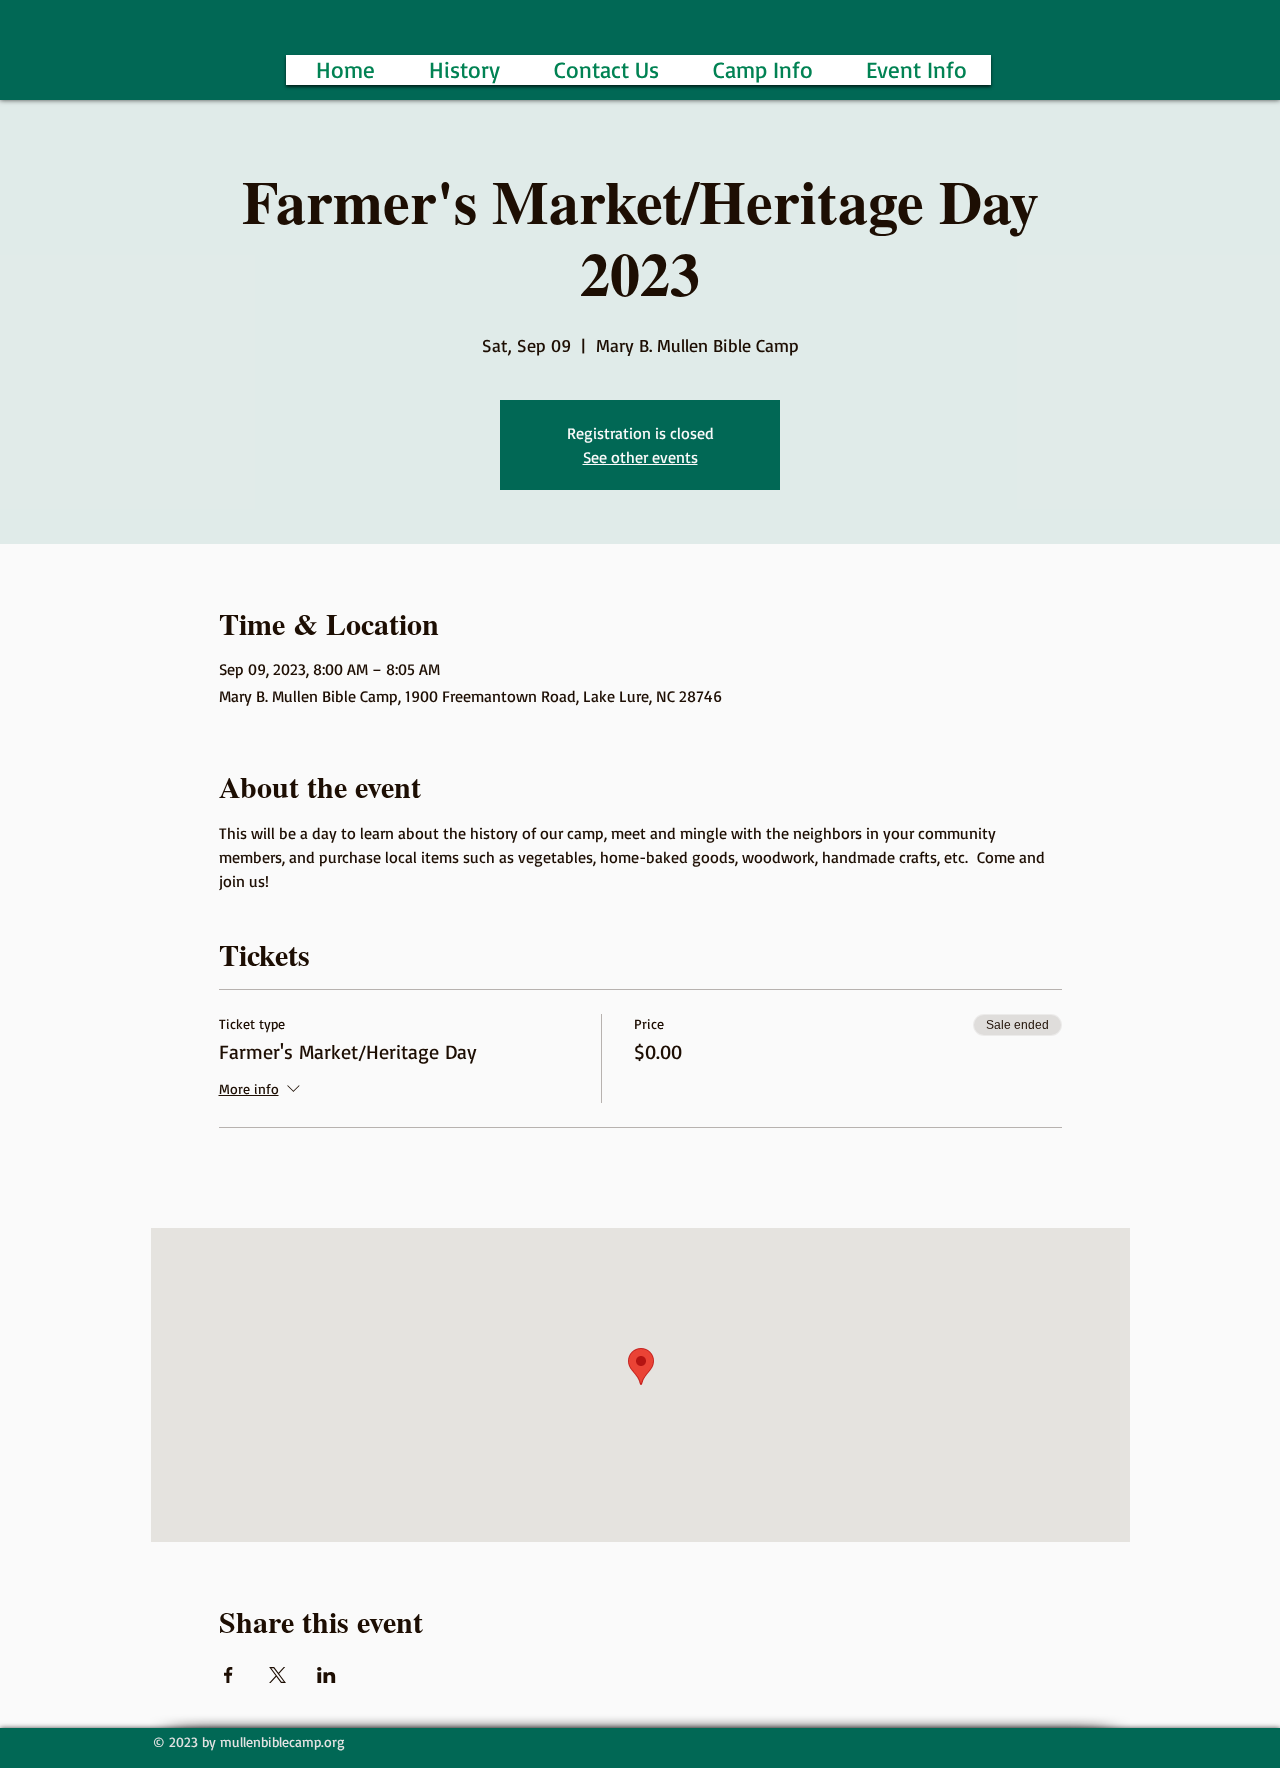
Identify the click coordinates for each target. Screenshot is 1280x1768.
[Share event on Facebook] (228, 1675)
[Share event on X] (277, 1675)
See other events (640, 457)
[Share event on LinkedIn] (326, 1675)
